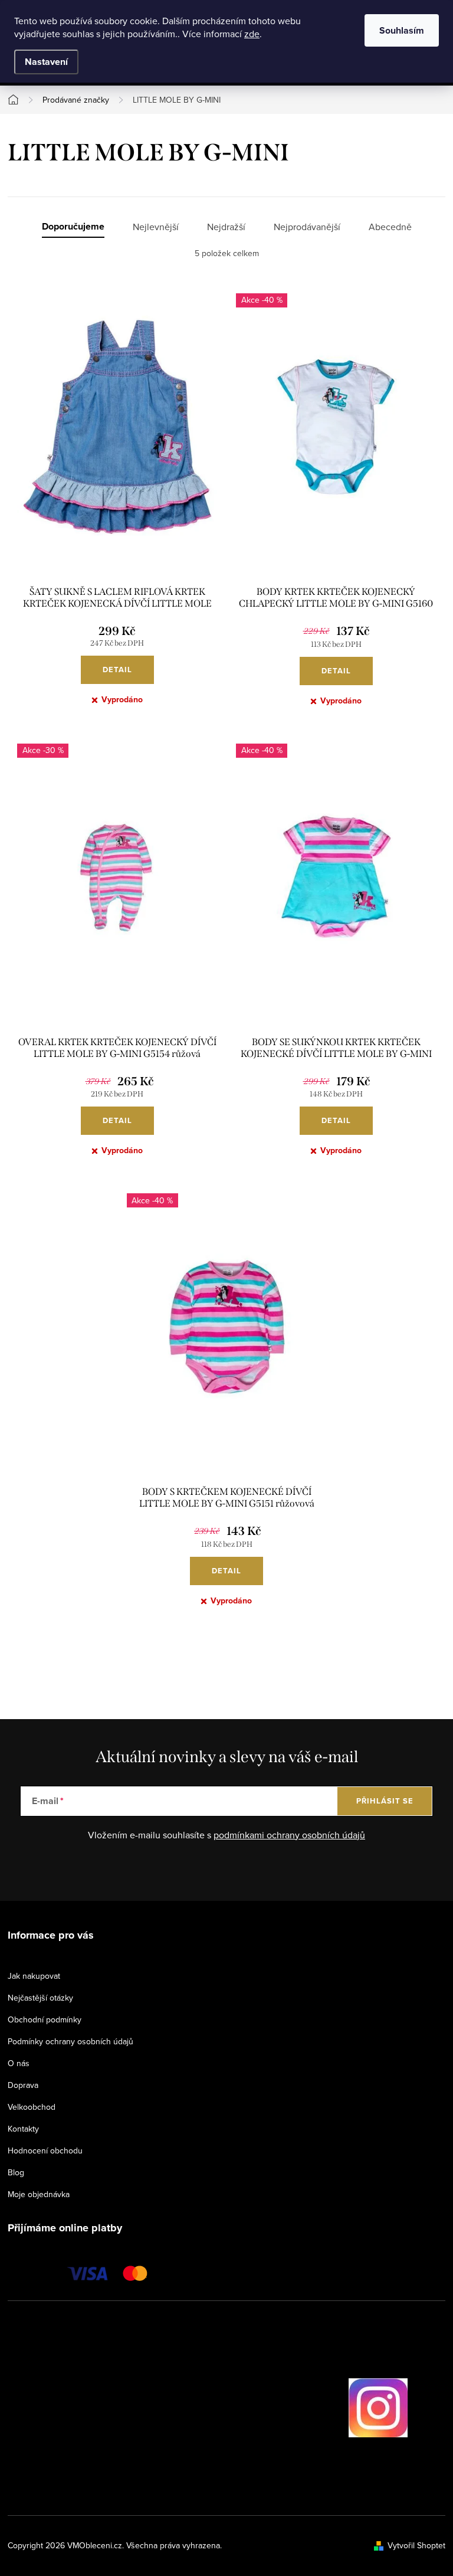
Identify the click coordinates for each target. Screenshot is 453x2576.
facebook (315, 2408)
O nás (19, 2063)
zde (252, 34)
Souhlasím (402, 30)
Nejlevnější (156, 227)
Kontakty (23, 2129)
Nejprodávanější (307, 227)
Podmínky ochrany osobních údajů (70, 2041)
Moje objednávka (39, 2194)
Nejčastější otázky (40, 1998)
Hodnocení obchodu (45, 2151)
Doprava (23, 2085)
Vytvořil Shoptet (416, 2545)
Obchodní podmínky (45, 2019)
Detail (117, 670)
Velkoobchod (32, 2107)
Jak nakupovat (34, 1976)
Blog (16, 2172)
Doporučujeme (73, 227)
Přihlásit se (385, 1801)
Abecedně (390, 227)
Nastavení (46, 62)
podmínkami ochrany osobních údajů (289, 1835)
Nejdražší (226, 227)
